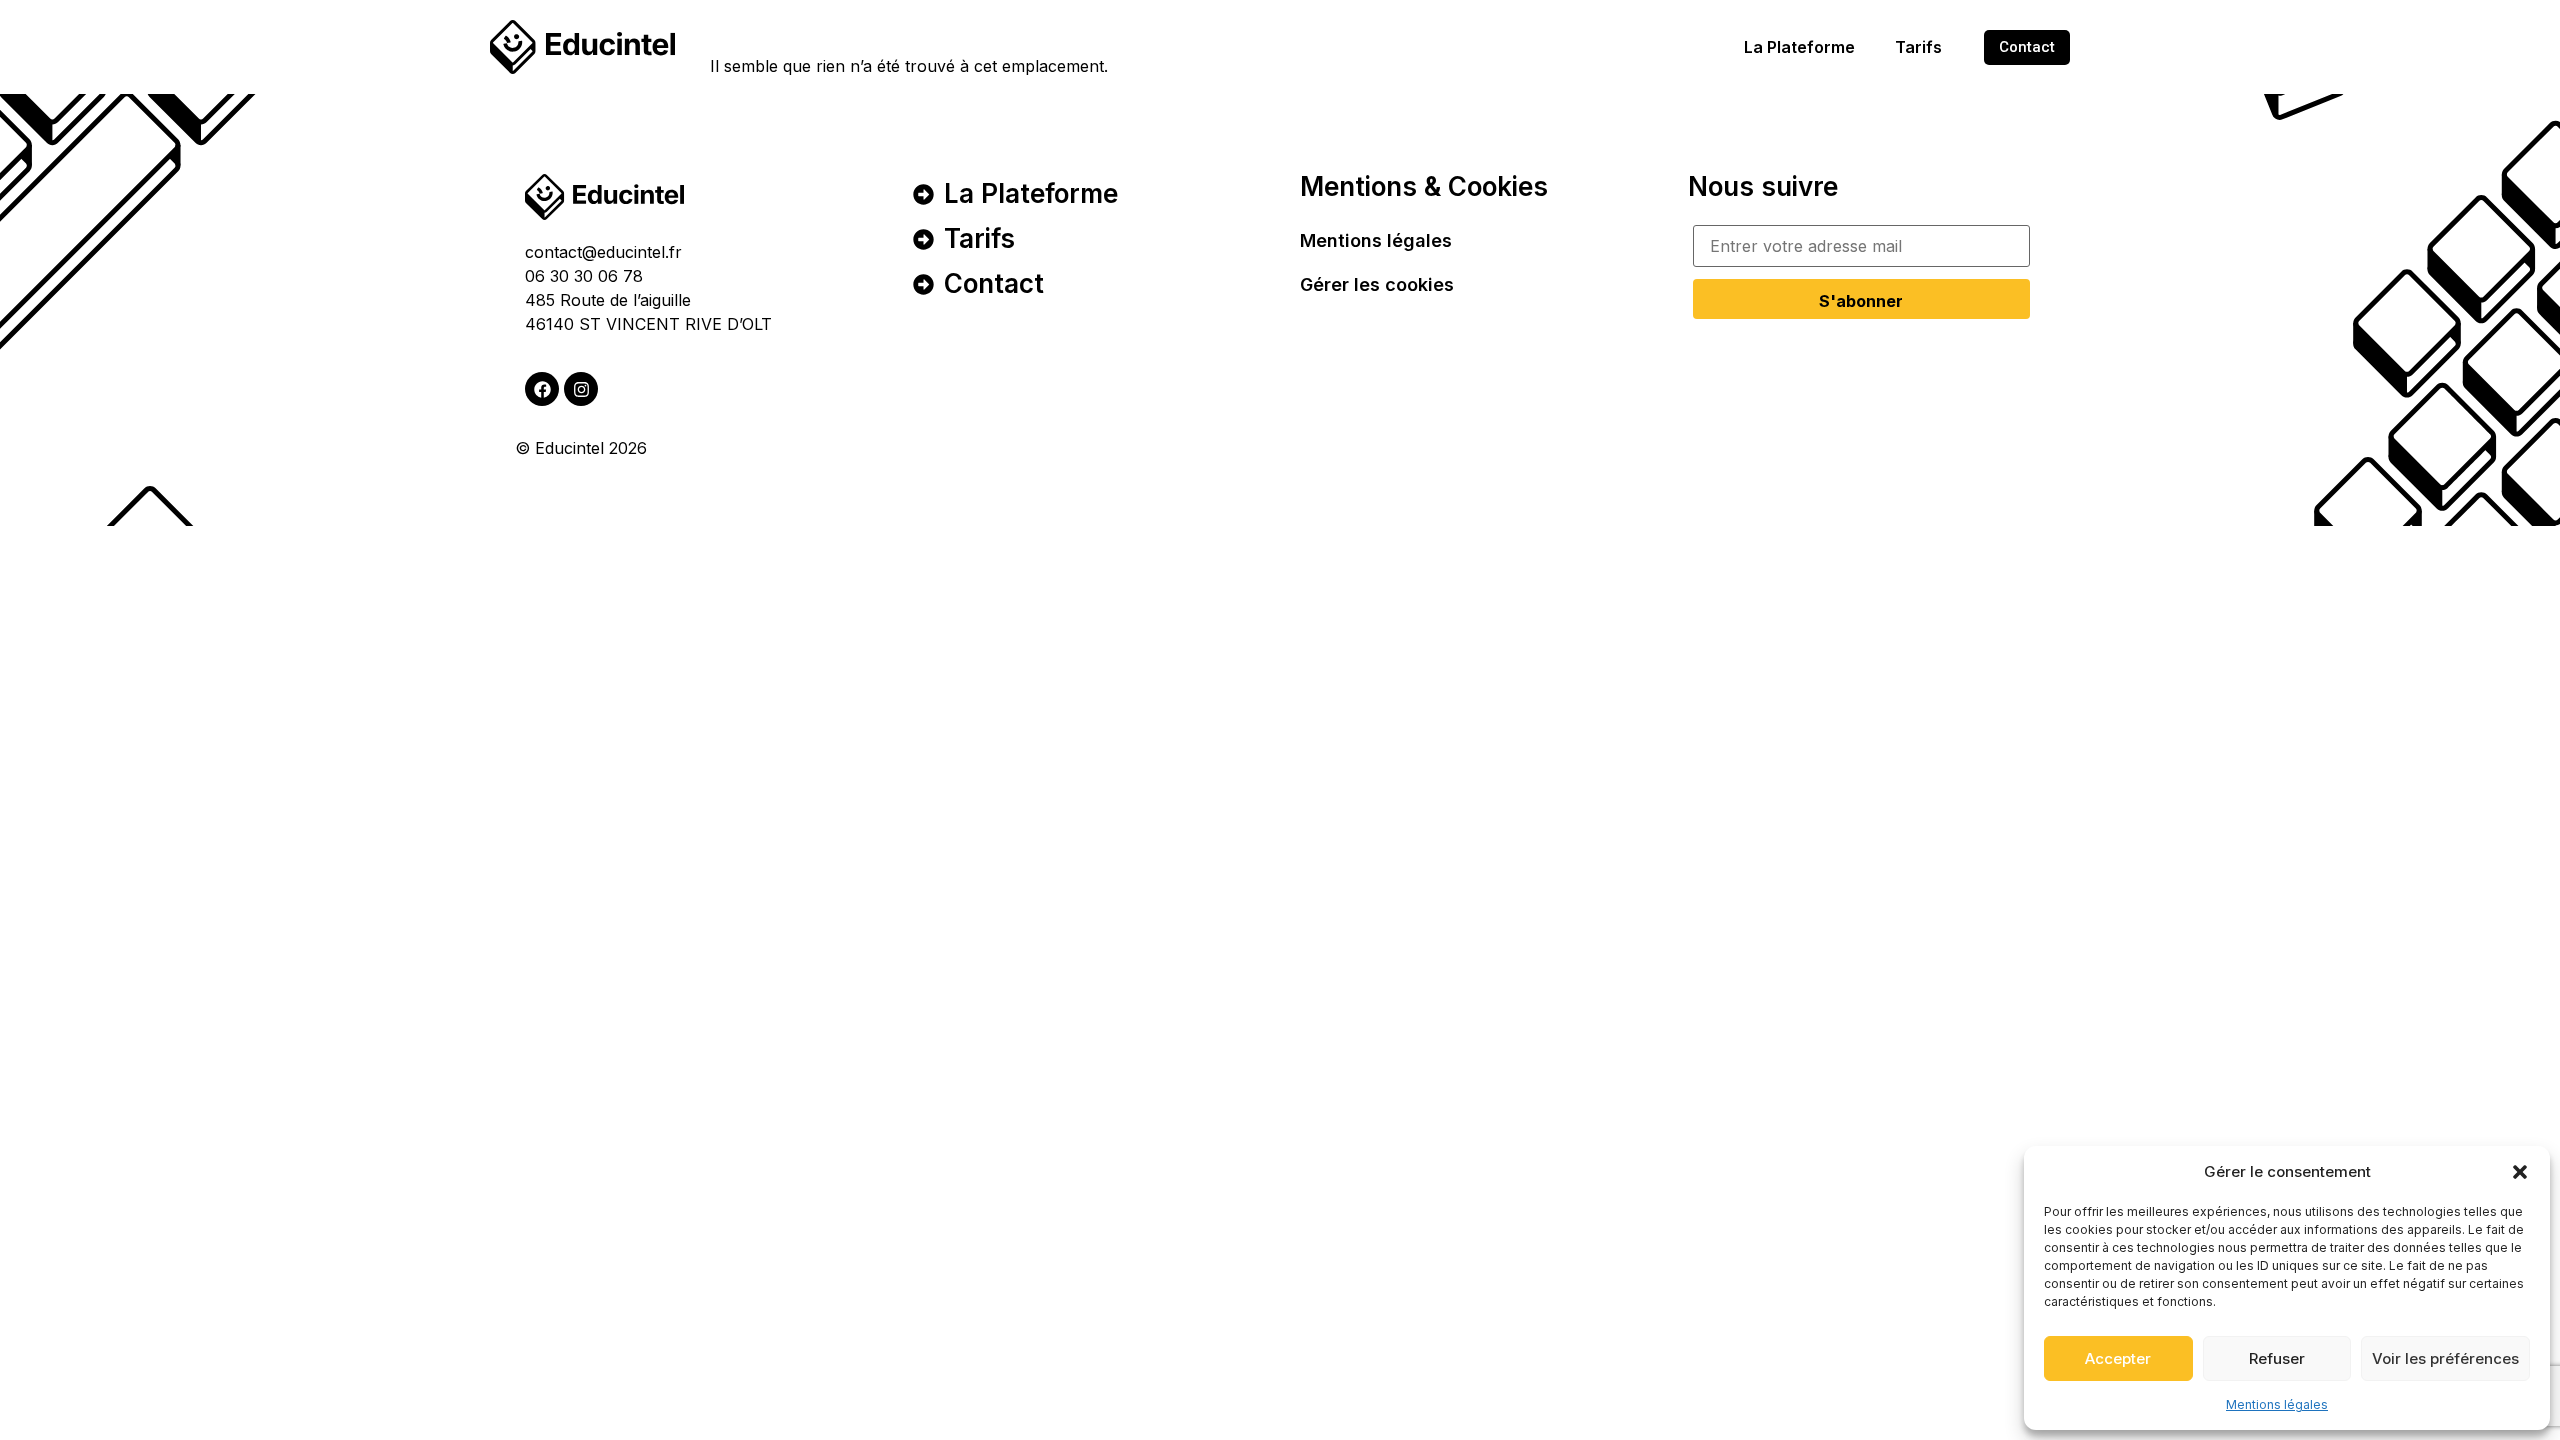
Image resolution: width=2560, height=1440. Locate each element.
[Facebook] (542, 389)
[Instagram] (581, 389)
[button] (2520, 1172)
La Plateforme (1799, 47)
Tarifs (1918, 47)
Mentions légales (2277, 1404)
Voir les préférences (2445, 1358)
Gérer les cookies (1377, 284)
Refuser (2277, 1358)
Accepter (2118, 1358)
